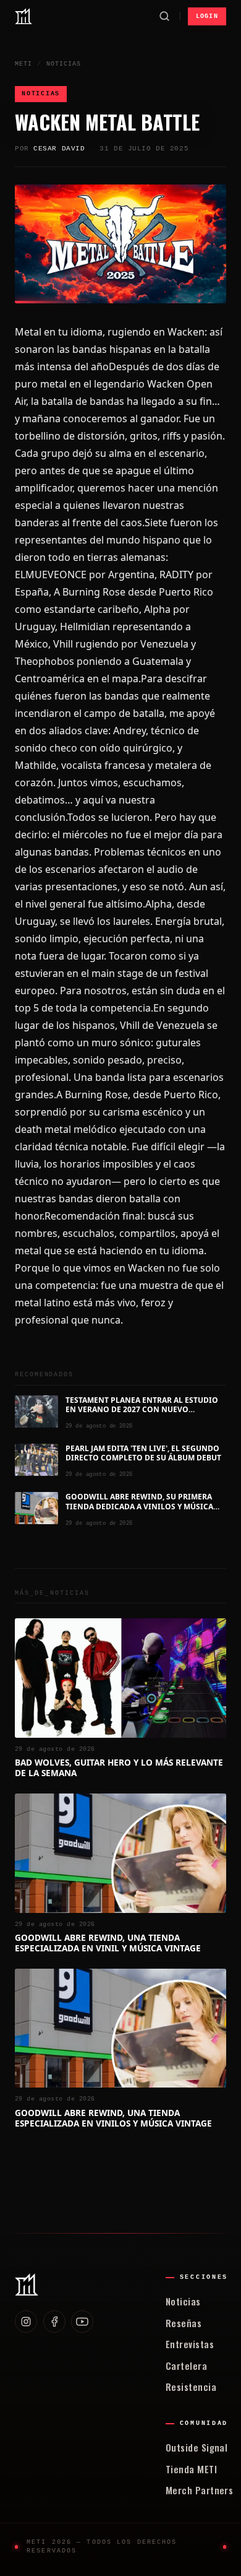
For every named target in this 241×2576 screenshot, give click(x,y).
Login (207, 16)
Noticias (64, 64)
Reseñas (184, 2323)
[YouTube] (82, 2322)
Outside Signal (197, 2447)
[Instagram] (26, 2322)
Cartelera (186, 2366)
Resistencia (191, 2387)
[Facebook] (54, 2322)
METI (23, 64)
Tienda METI (191, 2469)
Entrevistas (190, 2344)
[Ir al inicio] (23, 16)
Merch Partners (199, 2490)
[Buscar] (164, 16)
